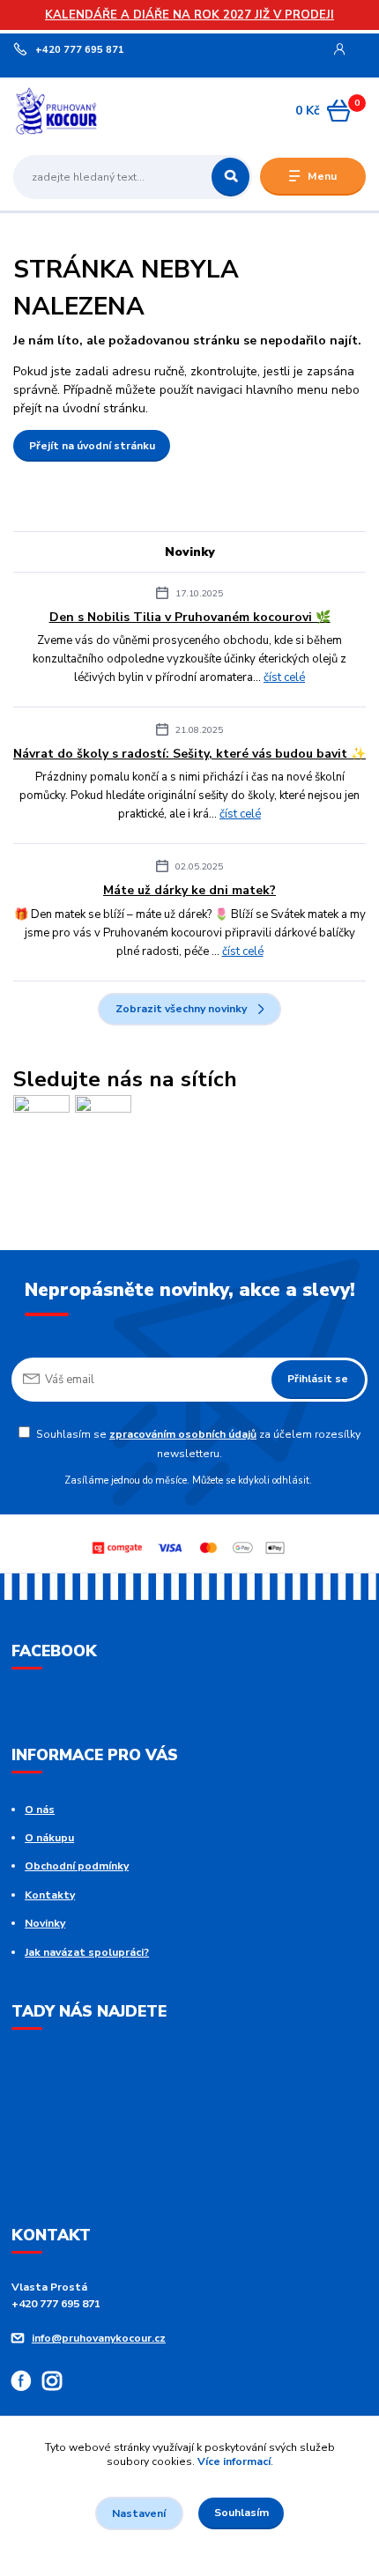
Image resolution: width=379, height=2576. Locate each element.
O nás (40, 1810)
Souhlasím (242, 2513)
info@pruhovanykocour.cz (99, 2338)
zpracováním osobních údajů (183, 1434)
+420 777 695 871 (80, 50)
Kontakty (50, 1895)
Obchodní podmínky (77, 1866)
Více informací (234, 2461)
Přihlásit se (318, 1379)
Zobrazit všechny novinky (181, 1009)
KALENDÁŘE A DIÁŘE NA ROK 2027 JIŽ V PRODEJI (189, 15)
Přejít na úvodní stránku (92, 446)
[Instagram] (58, 2384)
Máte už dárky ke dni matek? (189, 890)
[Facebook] (27, 2384)
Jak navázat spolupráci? (87, 1952)
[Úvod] (76, 111)
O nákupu (49, 1838)
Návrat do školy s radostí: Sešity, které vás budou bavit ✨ (189, 754)
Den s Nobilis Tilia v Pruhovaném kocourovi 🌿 (190, 617)
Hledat (230, 177)
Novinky (45, 1923)
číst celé (284, 677)
